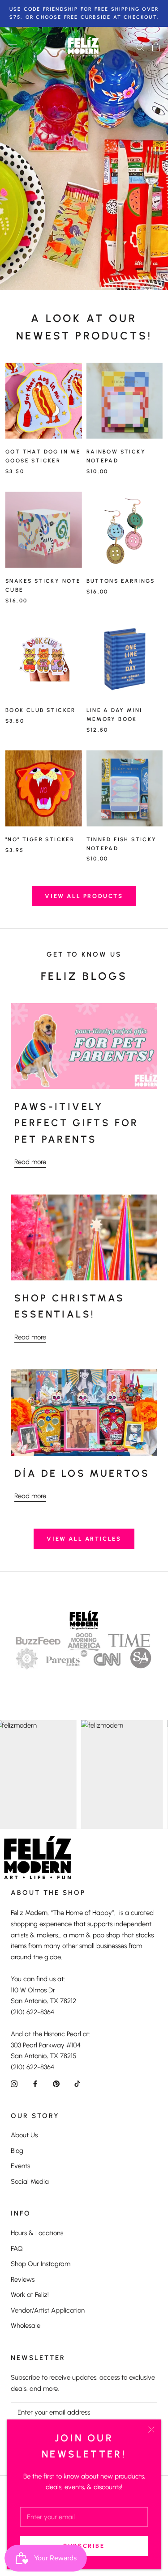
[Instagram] (14, 2083)
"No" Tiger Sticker (40, 839)
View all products (84, 896)
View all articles (84, 1539)
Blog (17, 2151)
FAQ (17, 2249)
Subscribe (84, 2546)
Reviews (23, 2279)
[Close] (151, 2430)
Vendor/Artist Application (48, 2310)
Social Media (30, 2182)
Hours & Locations (37, 2233)
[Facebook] (35, 2083)
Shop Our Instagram (41, 2264)
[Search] (140, 47)
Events (20, 2166)
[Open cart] (156, 47)
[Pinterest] (56, 2083)
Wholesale (26, 2326)
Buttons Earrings (121, 581)
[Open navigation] (13, 47)
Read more (30, 1162)
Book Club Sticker (41, 710)
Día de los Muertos (82, 1473)
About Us (24, 2135)
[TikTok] (77, 2083)
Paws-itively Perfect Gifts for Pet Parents (77, 1123)
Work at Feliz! (30, 2295)
